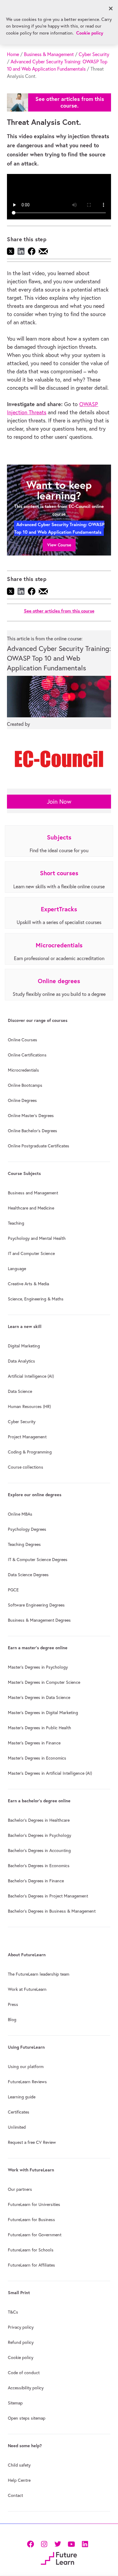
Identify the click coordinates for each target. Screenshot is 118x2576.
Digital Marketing (24, 1346)
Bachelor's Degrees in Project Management (48, 1896)
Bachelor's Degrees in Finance (36, 1881)
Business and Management (33, 1193)
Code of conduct (24, 2373)
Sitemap (15, 2403)
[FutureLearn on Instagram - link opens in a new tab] (44, 2543)
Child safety (19, 2465)
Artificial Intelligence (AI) (31, 1376)
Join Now (59, 801)
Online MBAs (20, 1514)
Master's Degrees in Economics (37, 1758)
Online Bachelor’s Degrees (33, 1131)
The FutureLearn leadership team (39, 1974)
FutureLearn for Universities (34, 2204)
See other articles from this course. (70, 102)
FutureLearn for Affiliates (31, 2265)
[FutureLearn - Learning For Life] (59, 2558)
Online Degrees (22, 1100)
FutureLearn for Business (31, 2220)
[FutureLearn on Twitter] (58, 2543)
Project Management (27, 1437)
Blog (12, 2020)
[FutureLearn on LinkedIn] (85, 2543)
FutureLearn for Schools (31, 2250)
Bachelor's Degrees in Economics (39, 1866)
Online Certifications (27, 1055)
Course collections (26, 1467)
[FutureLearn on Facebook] (32, 2543)
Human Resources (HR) (29, 1406)
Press (13, 2004)
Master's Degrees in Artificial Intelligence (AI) (50, 1773)
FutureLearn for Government (35, 2235)
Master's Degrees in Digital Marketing (43, 1713)
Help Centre (19, 2480)
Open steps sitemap (27, 2418)
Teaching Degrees (24, 1544)
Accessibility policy (26, 2388)
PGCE (13, 1590)
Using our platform (26, 2067)
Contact (15, 2495)
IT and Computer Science (31, 1253)
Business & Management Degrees (39, 1620)
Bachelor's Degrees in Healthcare (39, 1820)
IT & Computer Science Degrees (38, 1560)
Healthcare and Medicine (31, 1208)
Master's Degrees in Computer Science (44, 1682)
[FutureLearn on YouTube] (71, 2543)
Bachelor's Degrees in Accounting (39, 1850)
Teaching (16, 1223)
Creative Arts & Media (28, 1284)
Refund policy (21, 2342)
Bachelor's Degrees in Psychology (39, 1835)
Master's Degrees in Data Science (39, 1697)
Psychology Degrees (27, 1529)
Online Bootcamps (25, 1085)
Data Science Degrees (28, 1575)
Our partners (20, 2189)
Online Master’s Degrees (31, 1116)
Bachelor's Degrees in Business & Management (52, 1911)
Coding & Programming (30, 1452)
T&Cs (13, 2312)
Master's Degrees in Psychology (38, 1667)
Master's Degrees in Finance (34, 1743)
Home (13, 54)
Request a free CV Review (32, 2142)
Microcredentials (23, 1070)
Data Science (20, 1391)
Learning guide (22, 2097)
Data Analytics (21, 1361)
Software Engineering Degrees (36, 1605)
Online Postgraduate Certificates (39, 1146)
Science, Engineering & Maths (36, 1299)
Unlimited (17, 2127)
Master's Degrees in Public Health (39, 1728)
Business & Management (49, 54)
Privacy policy (21, 2327)
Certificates (19, 2112)
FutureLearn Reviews (27, 2082)
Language (17, 1269)
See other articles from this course (59, 611)
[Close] (111, 8)
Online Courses (23, 1040)
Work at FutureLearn (27, 1989)
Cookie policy (21, 2357)
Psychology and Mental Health (37, 1238)
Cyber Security (94, 54)
